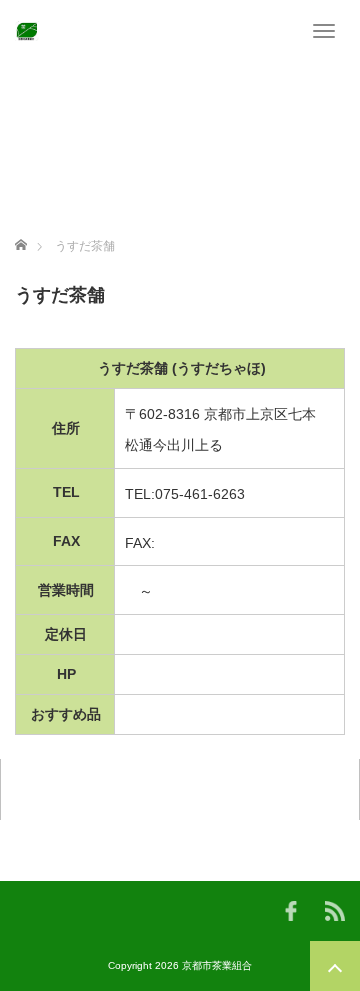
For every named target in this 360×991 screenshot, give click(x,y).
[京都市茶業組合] (27, 30)
